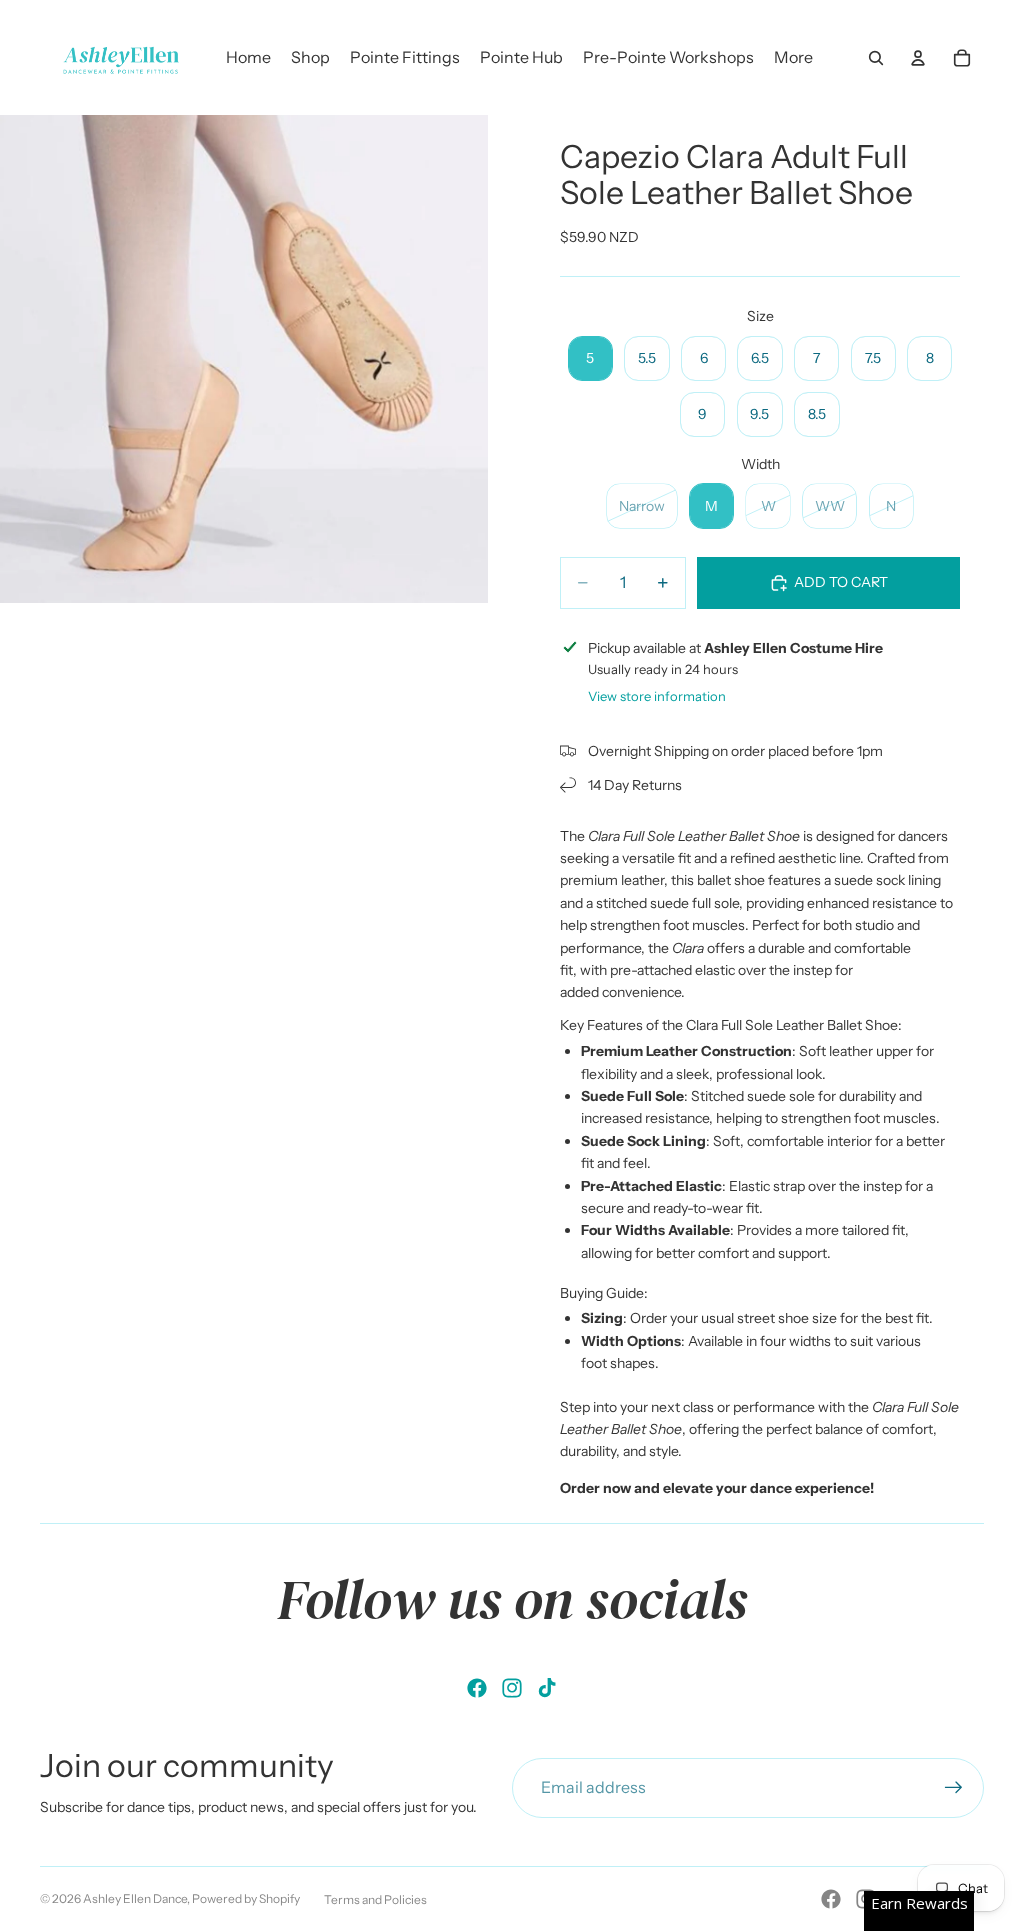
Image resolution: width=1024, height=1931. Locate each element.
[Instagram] (512, 1688)
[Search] (876, 58)
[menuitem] (793, 58)
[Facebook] (477, 1688)
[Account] (918, 58)
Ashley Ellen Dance (135, 1898)
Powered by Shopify (246, 1898)
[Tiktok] (547, 1688)
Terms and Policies (375, 1899)
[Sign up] (954, 1788)
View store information (657, 696)
